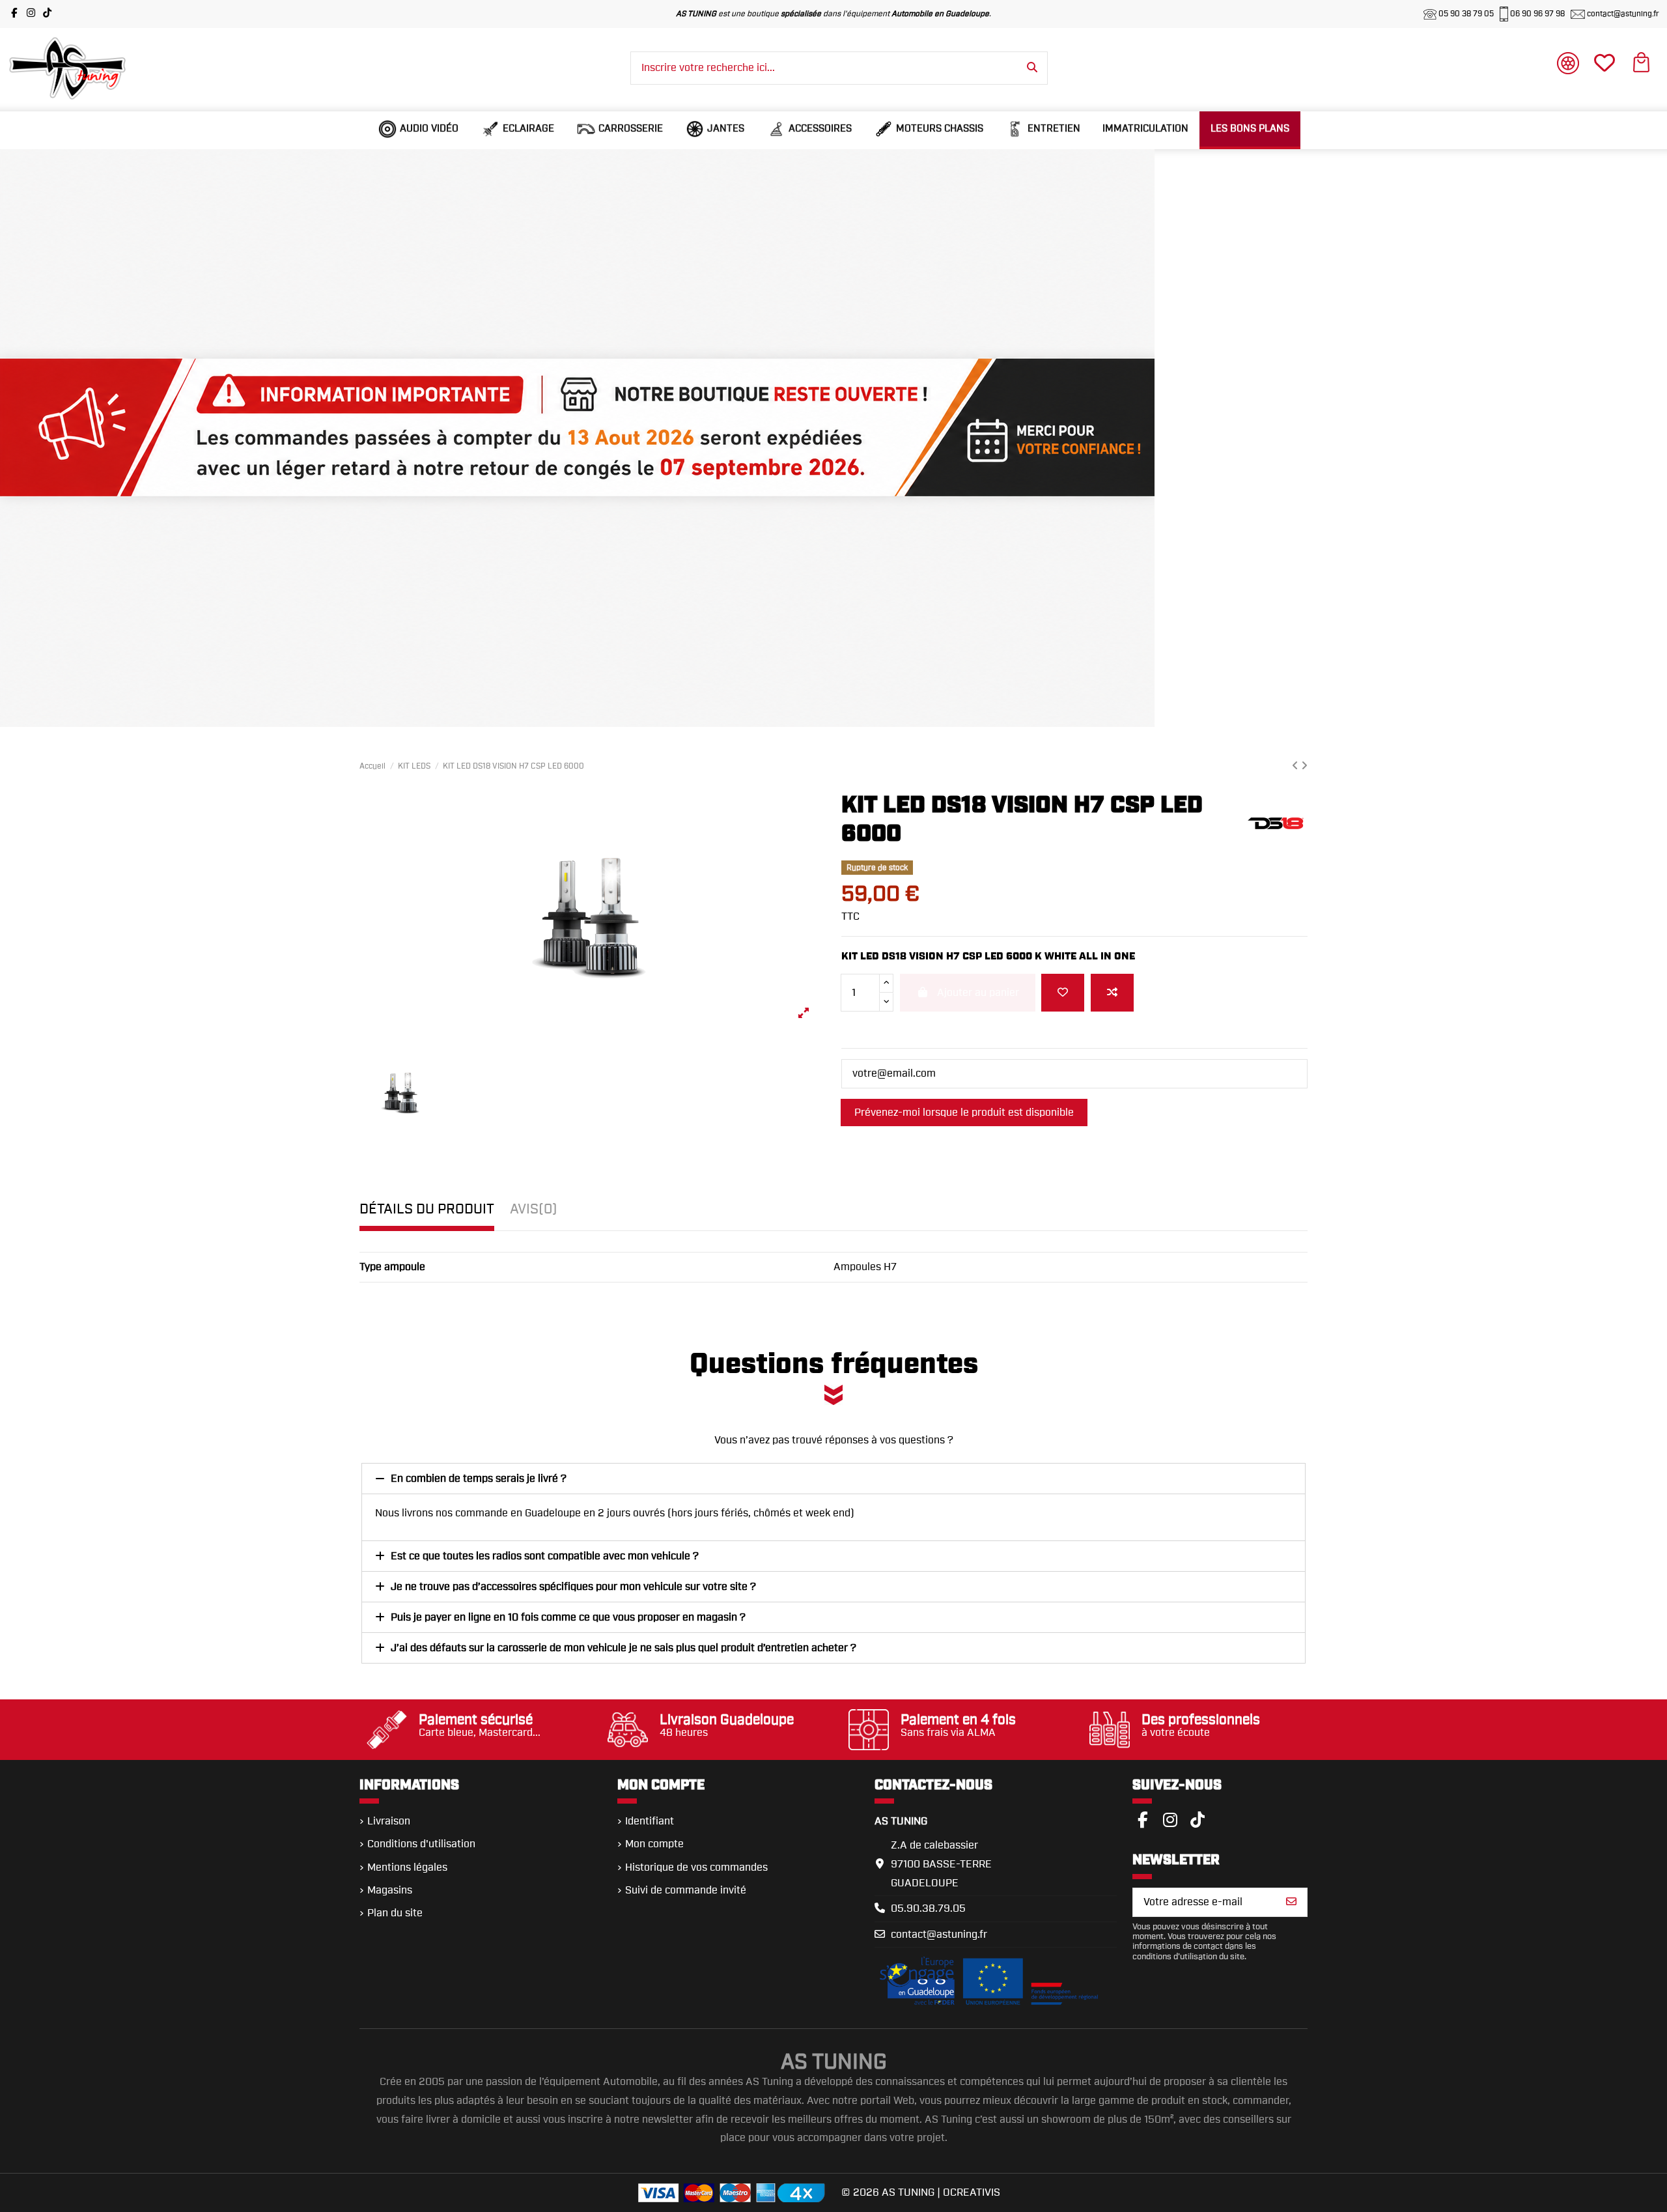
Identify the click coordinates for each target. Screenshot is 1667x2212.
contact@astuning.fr (1622, 14)
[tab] (534, 1213)
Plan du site (395, 1913)
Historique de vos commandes (696, 1867)
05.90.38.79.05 (928, 1908)
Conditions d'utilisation (421, 1844)
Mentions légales (407, 1867)
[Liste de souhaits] (1063, 993)
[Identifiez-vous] (1568, 66)
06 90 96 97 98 (1537, 14)
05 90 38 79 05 (1466, 14)
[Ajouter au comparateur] (1112, 993)
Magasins (390, 1890)
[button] (418, 129)
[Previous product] (1296, 766)
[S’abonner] (1291, 1902)
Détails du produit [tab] (427, 1209)
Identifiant (650, 1821)
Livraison (389, 1821)
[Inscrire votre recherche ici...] (1032, 68)
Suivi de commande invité (686, 1890)
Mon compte (654, 1844)
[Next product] (1304, 766)
